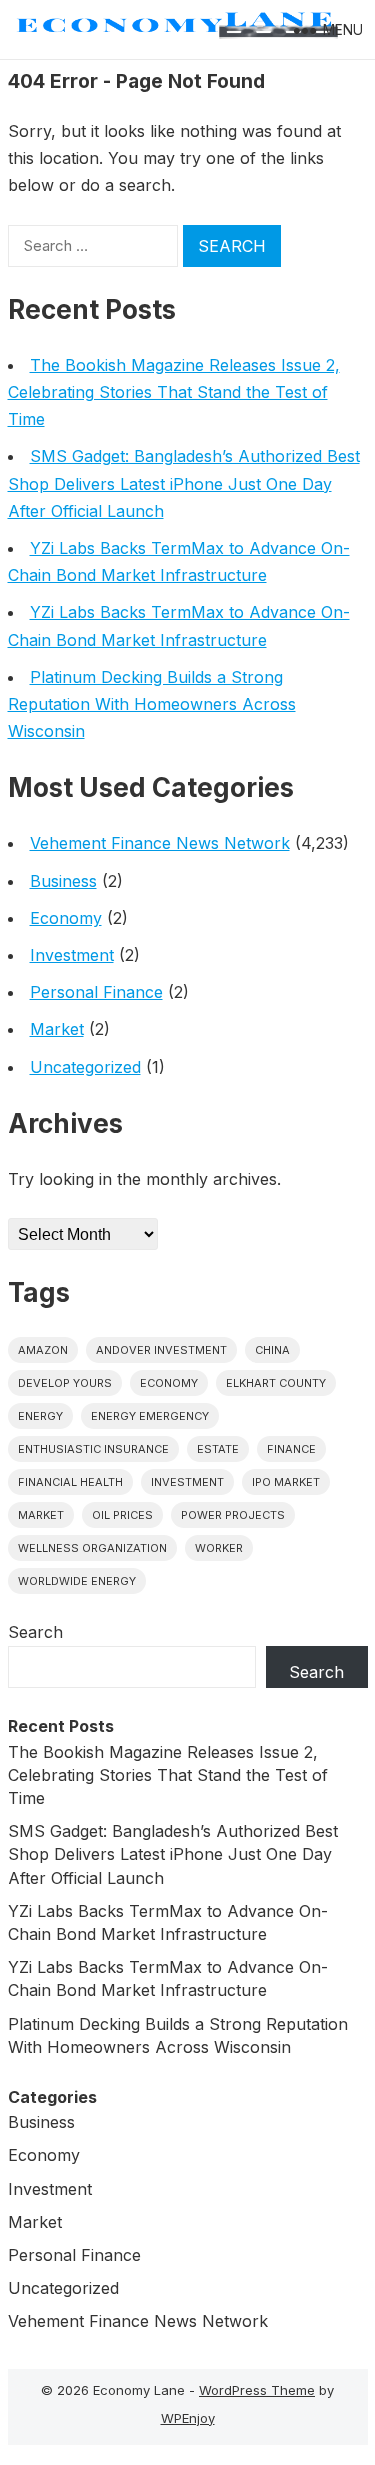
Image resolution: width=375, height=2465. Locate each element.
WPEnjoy (188, 2418)
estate (218, 1449)
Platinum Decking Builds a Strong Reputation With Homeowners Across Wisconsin (152, 704)
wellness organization (92, 1548)
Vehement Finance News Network (160, 843)
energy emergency (150, 1416)
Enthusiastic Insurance (93, 1449)
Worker (219, 1548)
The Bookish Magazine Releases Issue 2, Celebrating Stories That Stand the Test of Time (174, 392)
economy (169, 1383)
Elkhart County (276, 1383)
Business (63, 881)
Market (57, 1029)
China (272, 1350)
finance (291, 1449)
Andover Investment (161, 1350)
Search (35, 1632)
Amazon (43, 1350)
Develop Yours (65, 1383)
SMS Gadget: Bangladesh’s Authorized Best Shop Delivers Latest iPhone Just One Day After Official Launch (184, 483)
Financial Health (70, 1482)
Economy (66, 918)
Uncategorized (85, 1067)
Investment (72, 955)
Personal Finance (96, 992)
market (41, 1515)
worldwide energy (77, 1581)
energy (40, 1416)
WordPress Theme (257, 2390)
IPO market (286, 1482)
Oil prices (122, 1515)
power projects (233, 1515)
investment (187, 1482)
